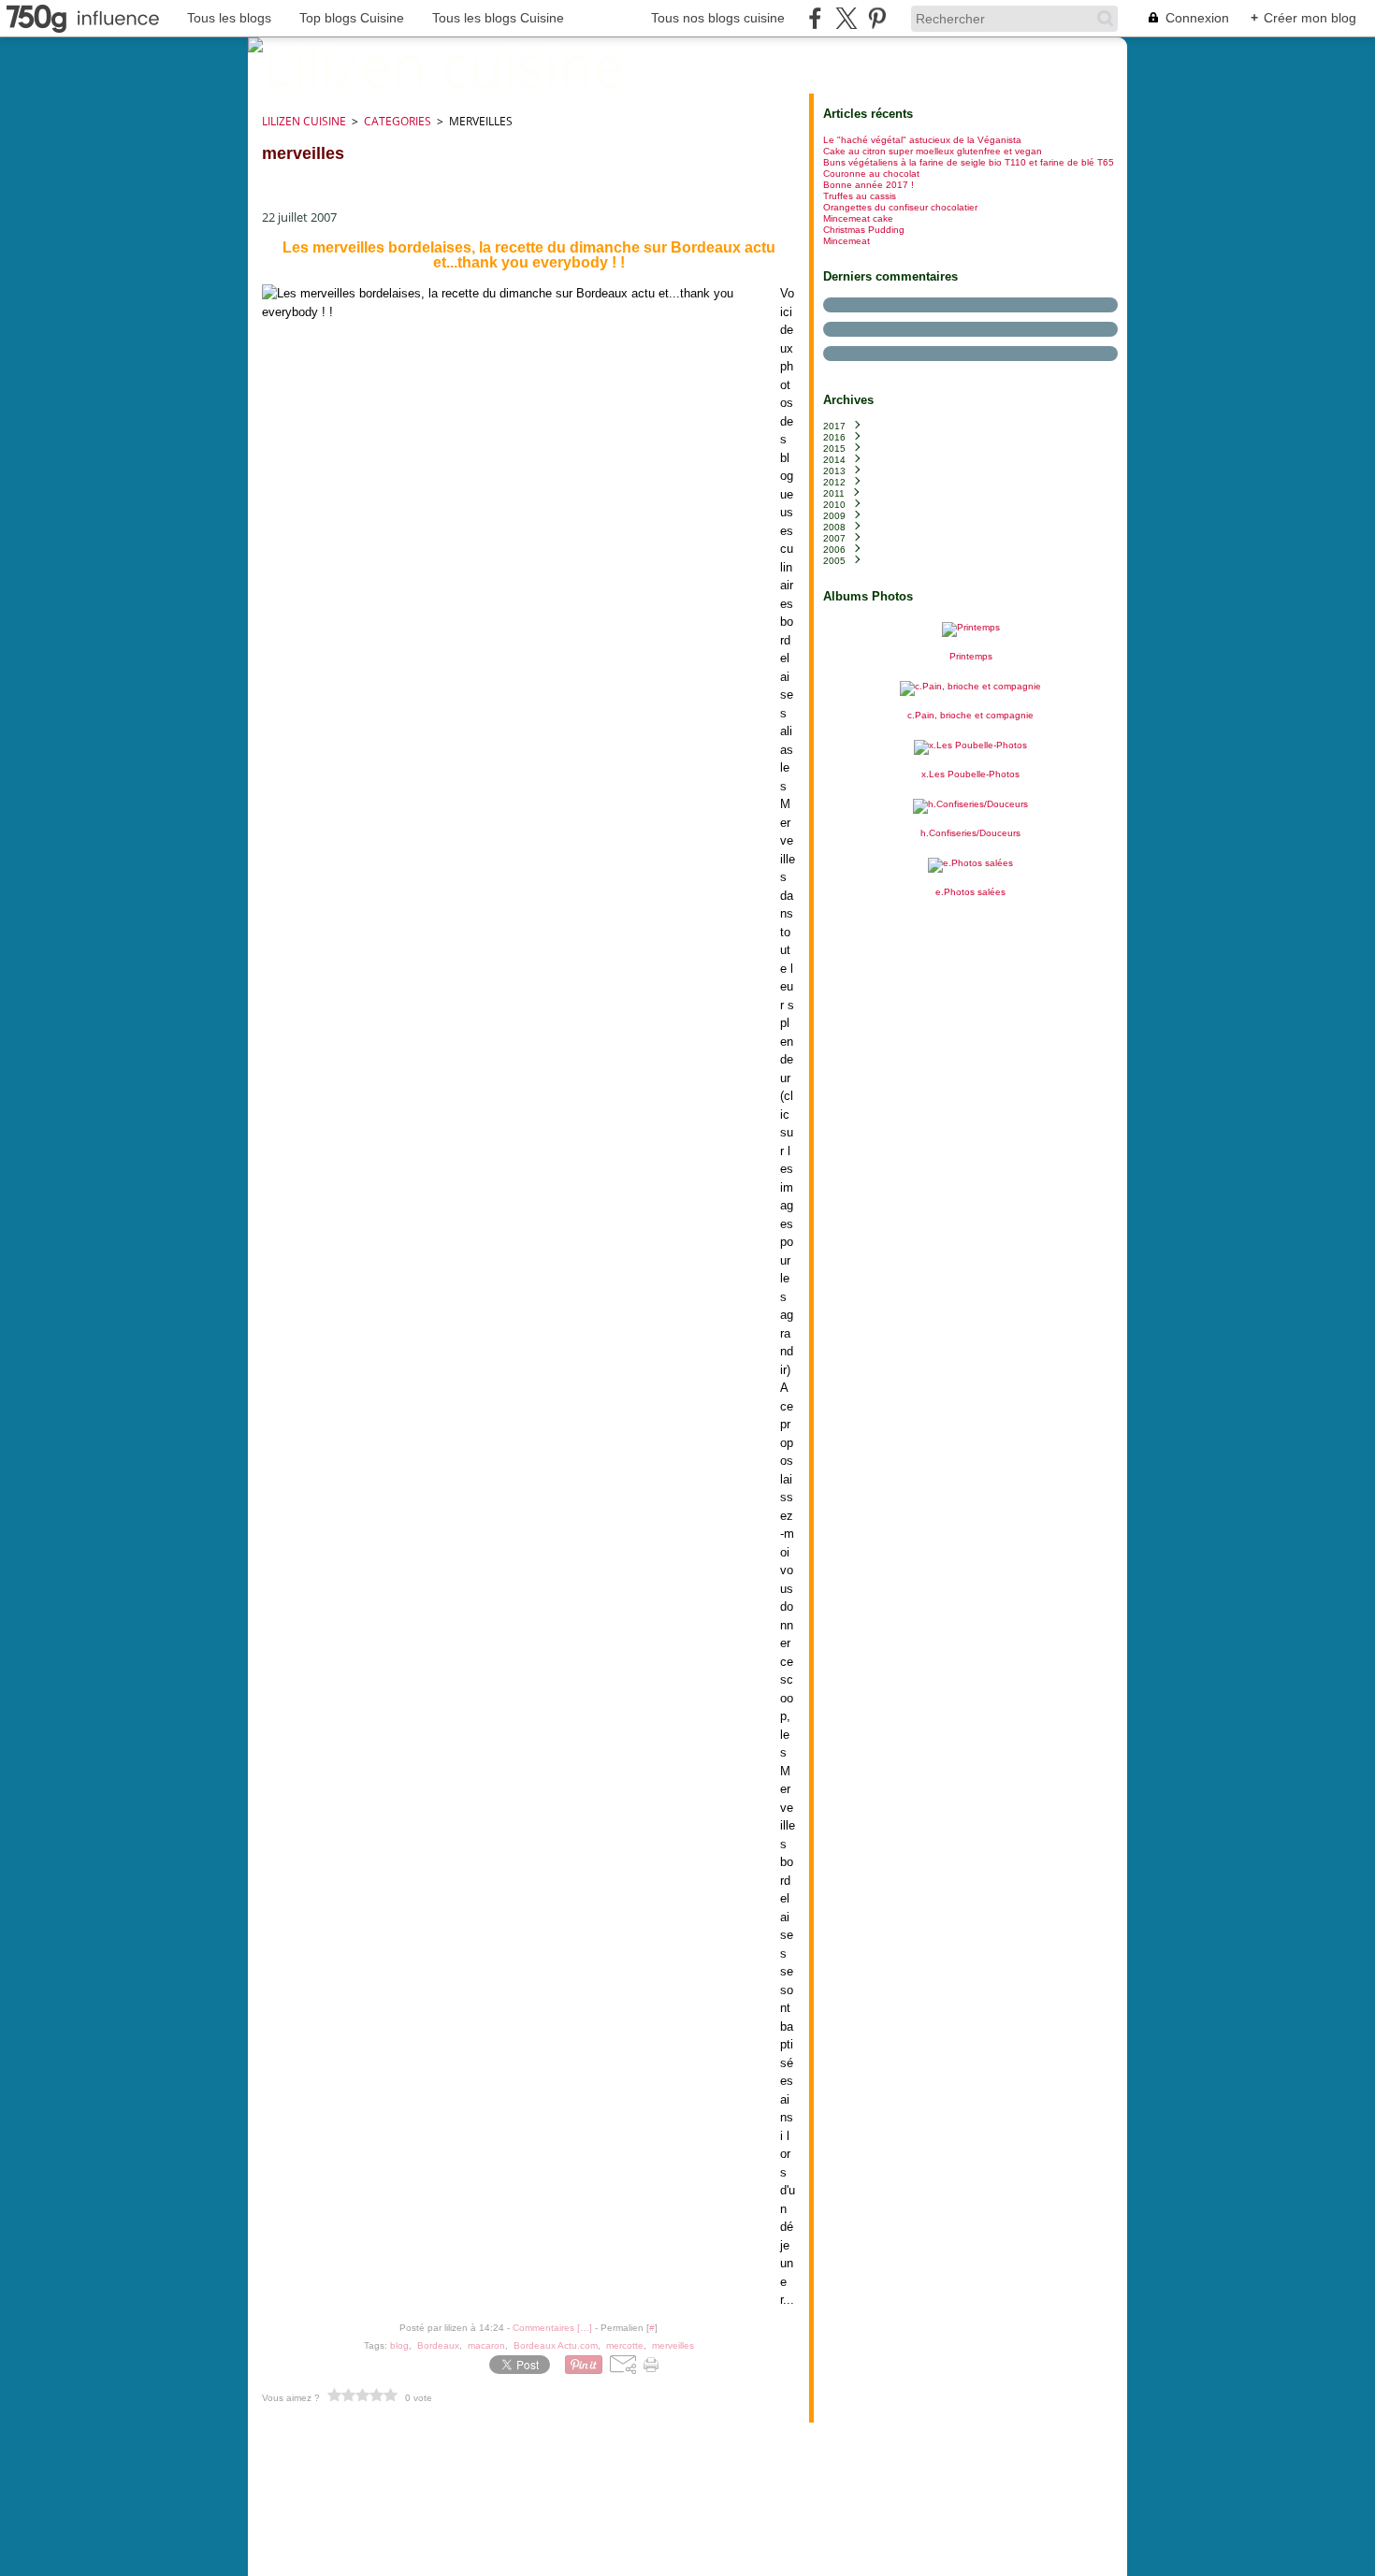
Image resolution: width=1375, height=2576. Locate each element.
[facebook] (815, 18)
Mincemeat (847, 241)
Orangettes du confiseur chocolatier (900, 207)
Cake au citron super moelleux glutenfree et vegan (933, 151)
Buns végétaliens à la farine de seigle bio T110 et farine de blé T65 (969, 162)
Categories (398, 121)
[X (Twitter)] (846, 18)
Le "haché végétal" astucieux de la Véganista (922, 140)
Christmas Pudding (864, 230)
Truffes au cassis (860, 196)
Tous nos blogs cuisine (718, 18)
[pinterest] (877, 18)
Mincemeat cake (858, 218)
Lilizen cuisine (304, 121)
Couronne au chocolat (871, 174)
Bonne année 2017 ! (868, 185)
